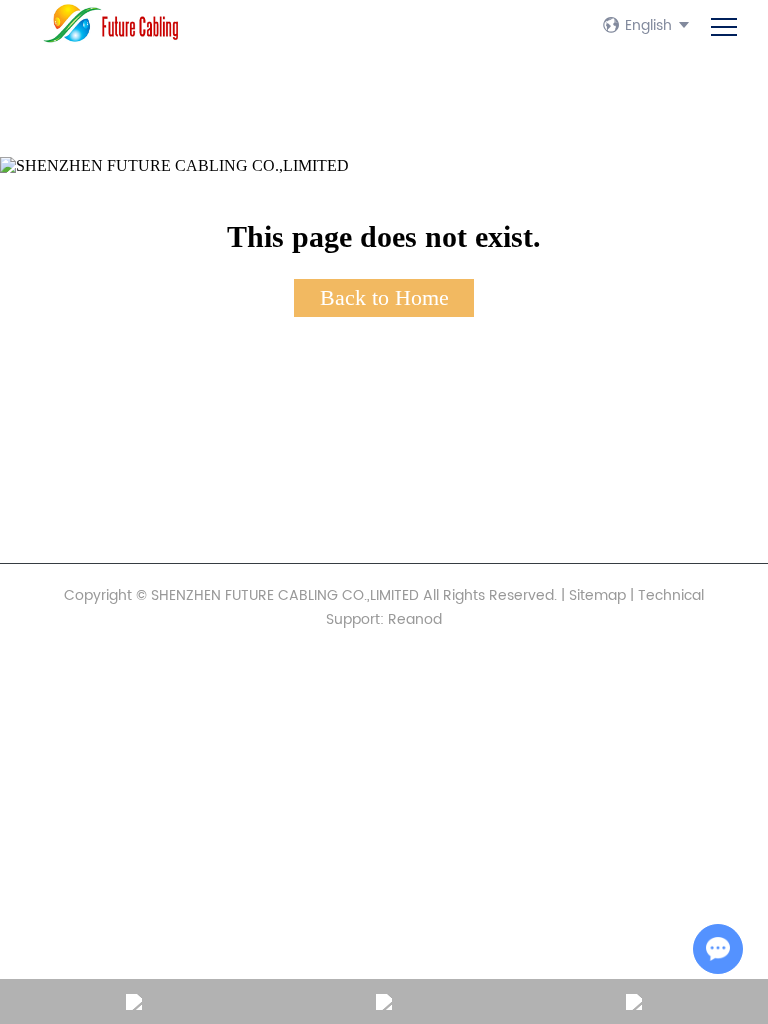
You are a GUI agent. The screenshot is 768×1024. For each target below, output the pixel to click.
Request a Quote (111, 496)
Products (81, 394)
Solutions (83, 428)
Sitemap (597, 595)
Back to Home (384, 297)
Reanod (415, 619)
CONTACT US (90, 462)
